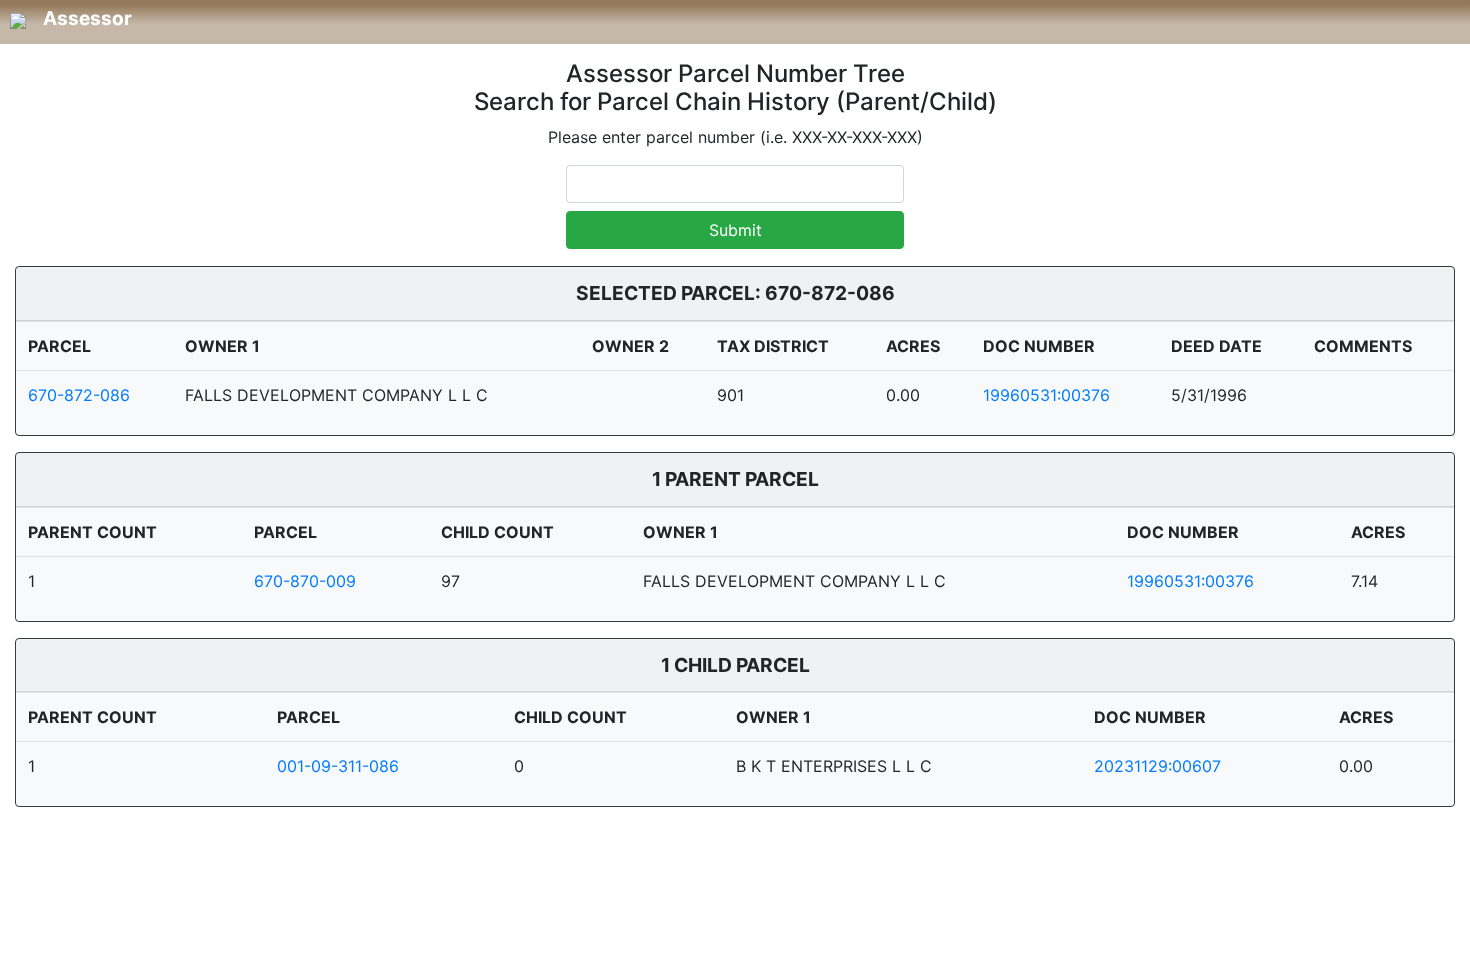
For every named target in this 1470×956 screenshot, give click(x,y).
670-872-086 (79, 395)
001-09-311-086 (338, 766)
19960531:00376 (1046, 395)
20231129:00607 (1157, 766)
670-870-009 (305, 581)
